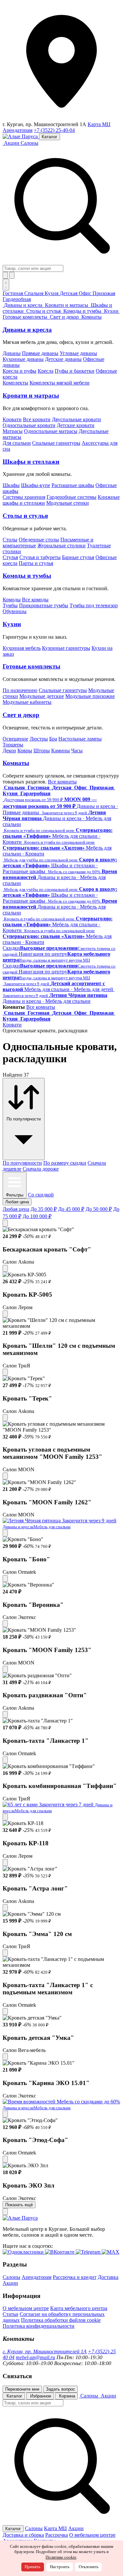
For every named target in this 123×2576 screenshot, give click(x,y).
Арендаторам (18, 130)
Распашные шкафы (73, 485)
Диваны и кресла (27, 330)
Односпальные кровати (29, 425)
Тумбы (10, 605)
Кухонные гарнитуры (66, 648)
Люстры (39, 739)
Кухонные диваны (23, 359)
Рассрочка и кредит (75, 2277)
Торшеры (13, 745)
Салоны (30, 143)
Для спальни (17, 443)
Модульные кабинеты (27, 702)
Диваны (12, 353)
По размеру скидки (65, 1163)
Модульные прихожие (90, 696)
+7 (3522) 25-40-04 (54, 130)
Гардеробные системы (72, 497)
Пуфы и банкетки (75, 371)
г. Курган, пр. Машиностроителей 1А (45, 2351)
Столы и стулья (25, 516)
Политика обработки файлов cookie (61, 2320)
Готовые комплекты (31, 666)
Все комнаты (62, 782)
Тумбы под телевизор (94, 605)
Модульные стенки (68, 503)
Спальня (34, 293)
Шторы (42, 751)
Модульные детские (42, 696)
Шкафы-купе (36, 485)
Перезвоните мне (22, 2389)
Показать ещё (19, 2205)
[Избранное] (5, 275)
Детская (69, 293)
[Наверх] (5, 2212)
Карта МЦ (99, 124)
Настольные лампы (80, 739)
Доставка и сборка (23, 2535)
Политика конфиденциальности (39, 2326)
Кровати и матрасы (31, 395)
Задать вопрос (61, 2389)
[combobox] (33, 268)
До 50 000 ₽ (99, 1209)
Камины (61, 751)
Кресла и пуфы (20, 371)
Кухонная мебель (22, 648)
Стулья (10, 557)
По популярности (22, 1163)
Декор (9, 751)
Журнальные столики (61, 545)
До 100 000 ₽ (37, 1216)
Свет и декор (21, 715)
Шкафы (11, 485)
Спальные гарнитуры (56, 443)
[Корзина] (12, 275)
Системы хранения (24, 497)
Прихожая (104, 293)
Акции (10, 2283)
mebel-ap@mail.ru (35, 2357)
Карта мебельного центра (79, 2308)
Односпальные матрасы (51, 431)
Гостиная (13, 293)
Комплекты (15, 383)
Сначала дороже (41, 1169)
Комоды (12, 600)
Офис (86, 293)
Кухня (52, 293)
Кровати (12, 419)
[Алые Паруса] (21, 136)
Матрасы (13, 431)
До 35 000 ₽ (44, 1209)
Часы (77, 751)
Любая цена (16, 1209)
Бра (53, 739)
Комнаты (16, 763)
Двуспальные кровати (76, 419)
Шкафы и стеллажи (31, 462)
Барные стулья (78, 557)
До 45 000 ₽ (71, 1209)
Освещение (15, 739)
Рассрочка (57, 2535)
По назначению (20, 690)
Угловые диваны (78, 353)
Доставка (108, 2277)
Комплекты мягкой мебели (60, 383)
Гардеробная (17, 299)
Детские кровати (76, 425)
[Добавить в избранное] (5, 1223)
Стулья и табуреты (40, 557)
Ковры (25, 751)
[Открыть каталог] (6, 285)
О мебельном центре (26, 2308)
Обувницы (15, 611)
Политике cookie (61, 2557)
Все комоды (35, 600)
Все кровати (37, 419)
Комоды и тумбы (27, 576)
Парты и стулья (36, 563)
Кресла (46, 371)
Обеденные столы (39, 540)
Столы (10, 540)
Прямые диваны (40, 353)
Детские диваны (63, 359)
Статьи (10, 2314)
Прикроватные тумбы (44, 605)
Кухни (12, 624)
